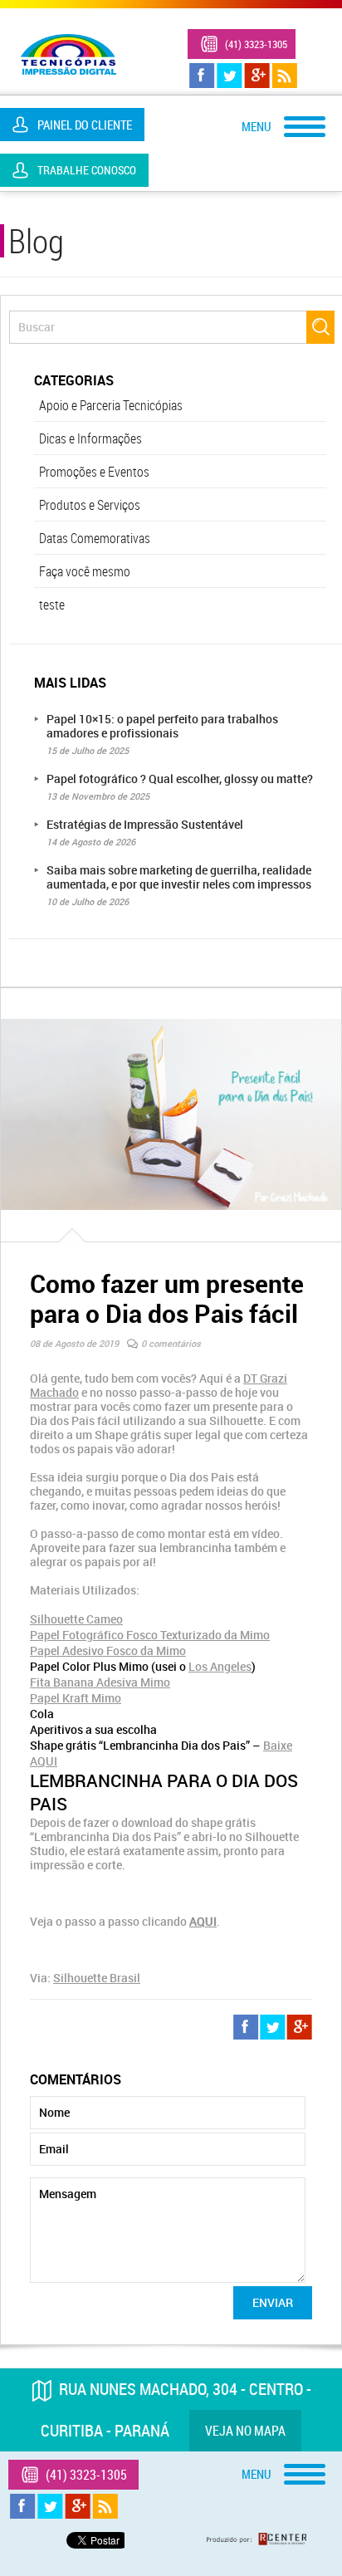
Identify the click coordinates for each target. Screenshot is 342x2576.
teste (52, 605)
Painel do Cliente (85, 125)
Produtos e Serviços (90, 505)
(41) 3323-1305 (256, 44)
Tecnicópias (68, 54)
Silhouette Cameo (76, 1619)
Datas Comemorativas (95, 538)
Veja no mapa (245, 2431)
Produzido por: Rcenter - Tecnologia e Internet (256, 2539)
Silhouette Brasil (97, 1978)
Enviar (273, 2302)
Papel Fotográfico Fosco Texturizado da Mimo (150, 1635)
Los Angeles (220, 1666)
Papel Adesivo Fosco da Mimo (108, 1650)
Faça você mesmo (85, 571)
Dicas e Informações (90, 438)
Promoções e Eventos (94, 472)
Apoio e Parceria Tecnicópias (111, 405)
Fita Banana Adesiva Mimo (100, 1682)
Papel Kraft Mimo (76, 1698)
